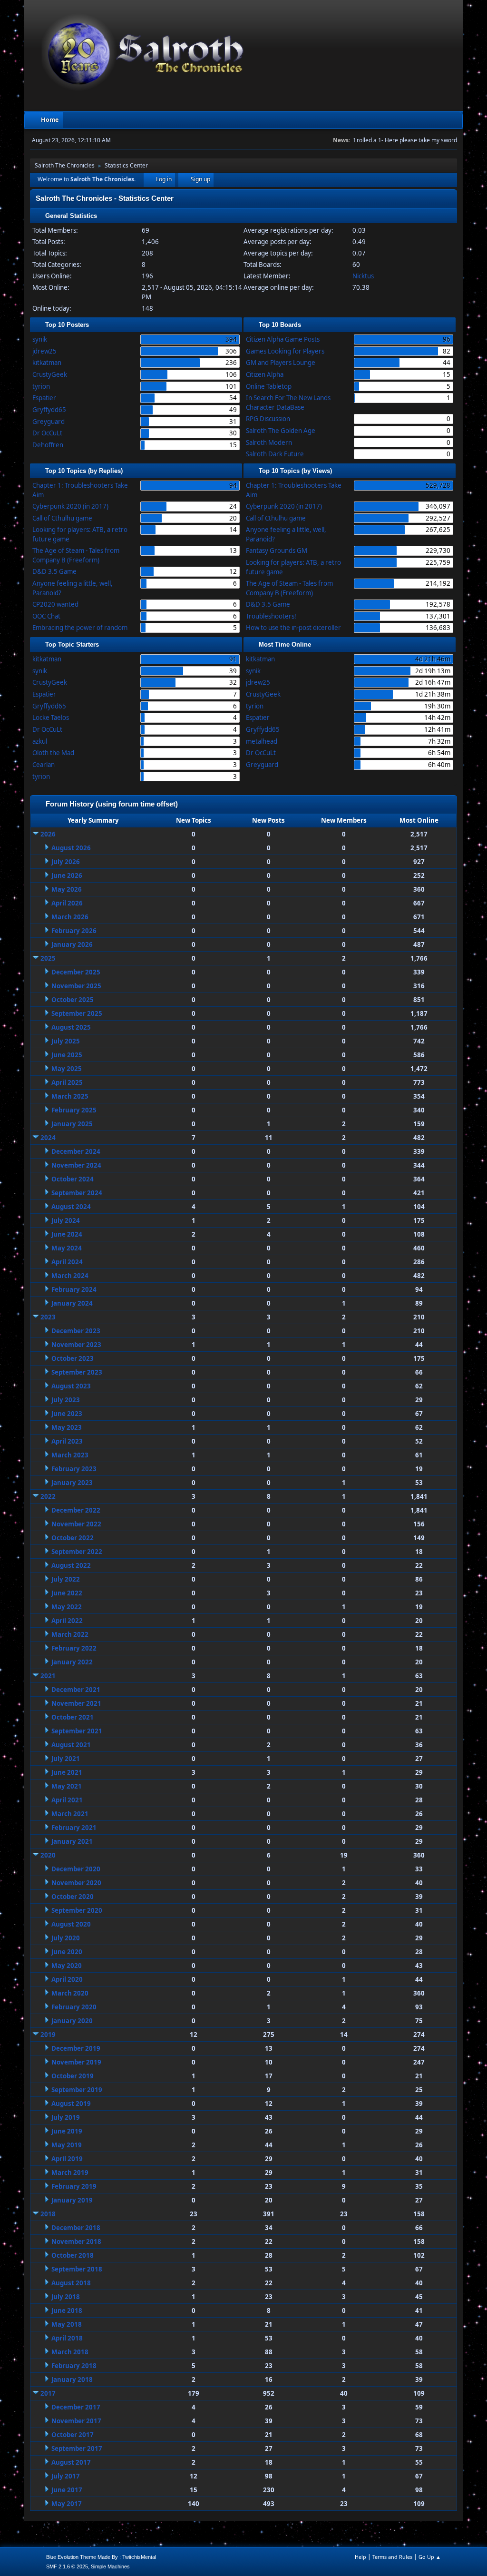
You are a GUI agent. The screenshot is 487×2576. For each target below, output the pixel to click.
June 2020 (67, 1952)
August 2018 (71, 2283)
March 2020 (70, 1993)
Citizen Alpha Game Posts (283, 339)
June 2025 (67, 1055)
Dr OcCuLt (47, 433)
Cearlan (44, 765)
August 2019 (71, 2104)
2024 (48, 1138)
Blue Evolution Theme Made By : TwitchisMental (101, 2557)
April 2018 (67, 2338)
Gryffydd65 (49, 410)
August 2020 (71, 1924)
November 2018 (76, 2242)
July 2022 (66, 1579)
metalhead (262, 741)
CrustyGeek (50, 374)
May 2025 (67, 1069)
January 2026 (72, 944)
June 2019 (67, 2131)
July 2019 (66, 2117)
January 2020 (72, 2021)
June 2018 (67, 2311)
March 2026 (70, 917)
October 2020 (73, 1897)
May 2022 (67, 1607)
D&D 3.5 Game (54, 571)
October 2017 (73, 2435)
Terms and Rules (392, 2557)
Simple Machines (110, 2566)
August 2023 (71, 1386)
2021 (48, 1676)
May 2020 (67, 1966)
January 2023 (72, 1483)
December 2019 (76, 2048)
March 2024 (70, 1276)
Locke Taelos (51, 718)
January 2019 (72, 2200)
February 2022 (74, 1648)
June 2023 (67, 1414)
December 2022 (76, 1510)
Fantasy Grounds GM (277, 551)
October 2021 (73, 1717)
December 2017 (76, 2407)
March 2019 (70, 2173)
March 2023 (70, 1455)
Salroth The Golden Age (281, 431)
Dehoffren (48, 445)
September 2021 (77, 1731)
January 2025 (72, 1124)
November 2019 (76, 2062)
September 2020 (77, 1910)
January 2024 (72, 1303)
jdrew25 (44, 351)
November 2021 (76, 1703)
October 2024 (73, 1179)
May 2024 (67, 1248)
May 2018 (67, 2324)
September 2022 (77, 1552)
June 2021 (67, 1772)
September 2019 (77, 2090)
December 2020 (76, 1869)
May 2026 (67, 889)
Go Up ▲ (430, 2557)
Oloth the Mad (53, 753)
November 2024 (76, 1165)
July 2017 (66, 2476)
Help (360, 2557)
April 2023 (67, 1441)
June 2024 (67, 1234)
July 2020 (66, 1938)
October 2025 (73, 1000)
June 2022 (67, 1593)
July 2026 (66, 862)
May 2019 (67, 2145)
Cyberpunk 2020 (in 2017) (70, 506)
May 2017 (67, 2504)
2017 (48, 2393)
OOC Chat (46, 616)
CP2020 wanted (55, 604)
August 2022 (71, 1565)
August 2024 (71, 1207)
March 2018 (70, 2352)
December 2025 (76, 972)
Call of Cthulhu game (62, 518)
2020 (48, 1855)
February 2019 (74, 2186)
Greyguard (49, 422)
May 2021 (67, 1786)
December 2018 (76, 2228)
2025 (48, 958)
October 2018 (73, 2255)
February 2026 (74, 931)
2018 (48, 2214)
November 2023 (76, 1345)
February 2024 (74, 1289)
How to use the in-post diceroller (293, 628)
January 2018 (72, 2379)
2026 (48, 834)
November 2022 (76, 1524)
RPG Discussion (268, 419)
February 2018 (74, 2366)
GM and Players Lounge (281, 363)
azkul (40, 741)
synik (40, 339)
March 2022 (70, 1634)
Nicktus (363, 276)
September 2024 (77, 1193)
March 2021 (70, 1814)
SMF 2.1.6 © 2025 (67, 2566)
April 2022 (67, 1621)
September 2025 (77, 1013)
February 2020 (74, 2007)
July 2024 (66, 1220)
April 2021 (67, 1800)
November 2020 (76, 1883)
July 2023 (66, 1400)
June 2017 (67, 2490)
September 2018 (77, 2269)
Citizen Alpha (265, 374)
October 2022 (73, 1538)
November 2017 (76, 2421)
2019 (48, 2035)
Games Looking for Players (285, 351)
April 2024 (67, 1262)
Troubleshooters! (271, 616)
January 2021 (72, 1841)
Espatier (44, 398)
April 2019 (67, 2159)
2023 (48, 1317)
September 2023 (77, 1372)
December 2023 (76, 1331)
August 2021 (71, 1745)
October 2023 (73, 1358)
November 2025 (76, 986)
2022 (48, 1496)
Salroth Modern (269, 442)
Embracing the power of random (80, 628)
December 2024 (76, 1151)
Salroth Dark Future (275, 454)
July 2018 (66, 2297)
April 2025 (67, 1082)
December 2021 (76, 1690)
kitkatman (47, 363)
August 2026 (71, 848)
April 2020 (67, 1979)
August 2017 (71, 2462)
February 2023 (74, 1469)
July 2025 (66, 1041)
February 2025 (74, 1110)
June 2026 (67, 875)
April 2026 (67, 903)
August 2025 (71, 1027)
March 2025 (70, 1096)
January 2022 (72, 1662)
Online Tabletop (269, 386)
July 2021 (66, 1759)
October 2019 (73, 2076)
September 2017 (77, 2448)
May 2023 (67, 1427)
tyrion (41, 386)
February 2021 (74, 1828)
